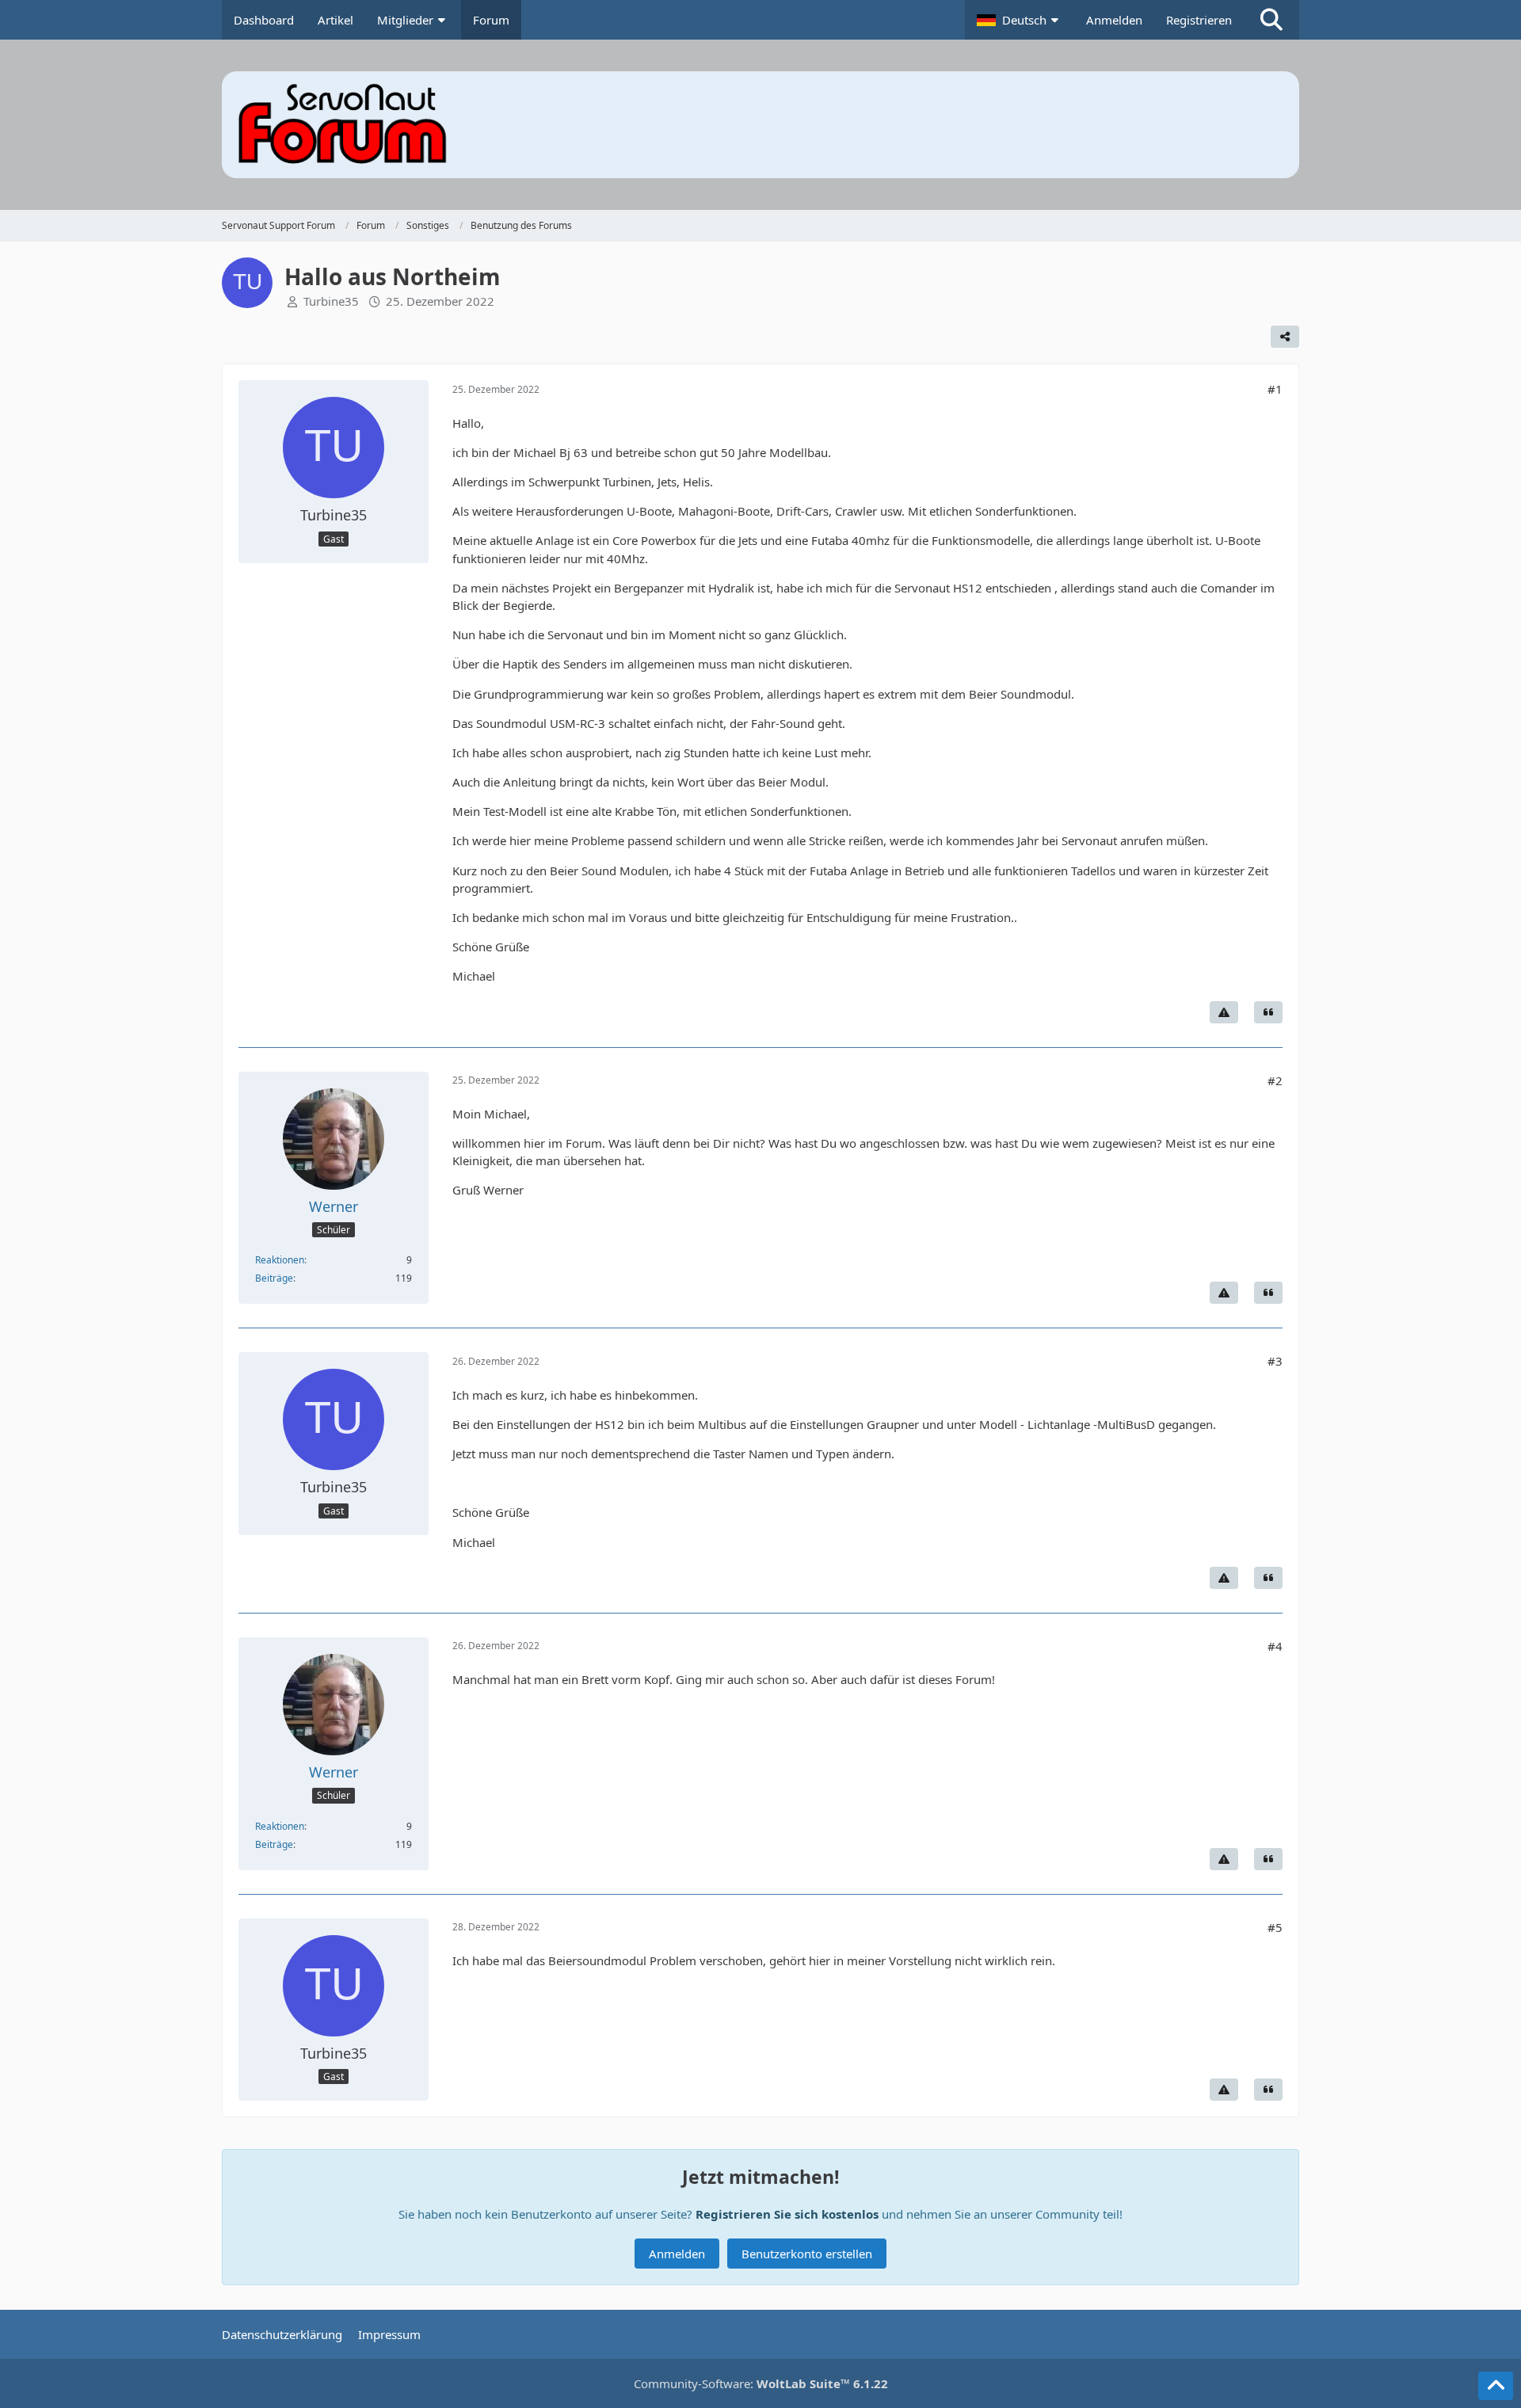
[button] (1020, 20)
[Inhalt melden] (1224, 1012)
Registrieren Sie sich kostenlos (787, 2214)
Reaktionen (280, 1260)
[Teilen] (1285, 337)
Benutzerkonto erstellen (807, 2254)
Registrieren (1199, 20)
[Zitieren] (1268, 1012)
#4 (1275, 1646)
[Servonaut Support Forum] (760, 125)
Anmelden (1114, 20)
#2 (1275, 1080)
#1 (1275, 389)
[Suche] (1271, 20)
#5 (1275, 1927)
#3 (1275, 1361)
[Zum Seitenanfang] (1496, 2386)
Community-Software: (761, 2383)
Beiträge (274, 1278)
